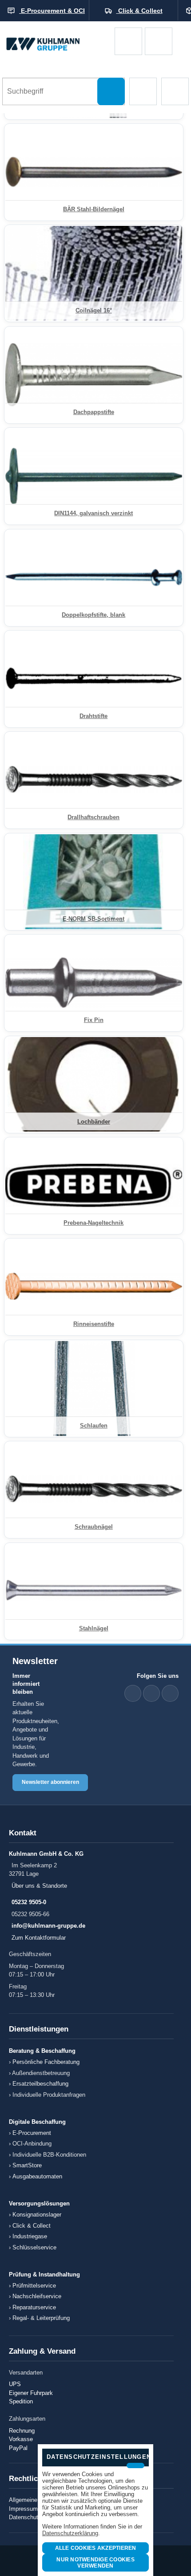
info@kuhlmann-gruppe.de (48, 1926)
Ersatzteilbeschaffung (40, 2084)
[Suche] (111, 91)
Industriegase (30, 2236)
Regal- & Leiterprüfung (41, 2318)
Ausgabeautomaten (37, 2176)
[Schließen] (135, 2466)
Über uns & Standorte (39, 1886)
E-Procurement (32, 2133)
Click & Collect (32, 2226)
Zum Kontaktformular (39, 1938)
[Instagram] (170, 1693)
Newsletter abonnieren (50, 1782)
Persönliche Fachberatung (46, 2062)
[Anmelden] (159, 41)
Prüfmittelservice (34, 2286)
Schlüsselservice (34, 2247)
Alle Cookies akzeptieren (96, 2548)
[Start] (57, 41)
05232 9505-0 (29, 1902)
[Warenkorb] (128, 41)
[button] (143, 91)
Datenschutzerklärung (70, 2533)
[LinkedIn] (133, 1693)
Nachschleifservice (37, 2296)
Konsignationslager (37, 2215)
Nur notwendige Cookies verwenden (95, 2563)
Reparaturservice (34, 2307)
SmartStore (27, 2165)
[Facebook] (151, 1693)
